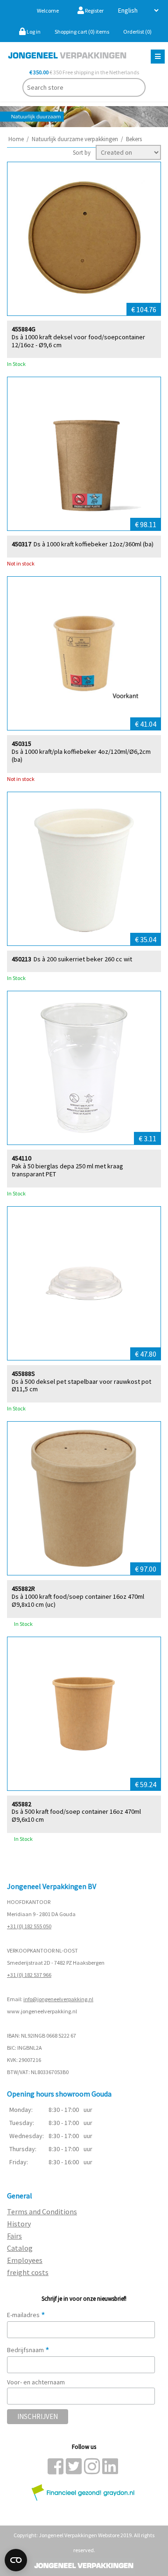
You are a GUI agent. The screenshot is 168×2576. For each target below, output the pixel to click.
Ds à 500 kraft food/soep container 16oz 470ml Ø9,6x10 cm (76, 1816)
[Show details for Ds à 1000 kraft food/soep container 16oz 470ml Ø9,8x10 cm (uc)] (84, 1498)
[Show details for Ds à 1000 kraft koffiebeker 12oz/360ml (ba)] (84, 454)
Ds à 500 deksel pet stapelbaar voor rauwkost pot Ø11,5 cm (81, 1386)
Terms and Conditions (42, 2211)
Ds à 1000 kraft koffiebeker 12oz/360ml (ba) (94, 544)
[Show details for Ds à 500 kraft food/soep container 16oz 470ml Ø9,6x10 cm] (84, 1714)
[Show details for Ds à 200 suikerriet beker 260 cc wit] (84, 869)
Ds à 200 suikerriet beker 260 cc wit (83, 959)
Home (16, 139)
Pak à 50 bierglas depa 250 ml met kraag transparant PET (67, 1170)
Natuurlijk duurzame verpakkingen (75, 139)
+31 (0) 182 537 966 (29, 1975)
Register (94, 11)
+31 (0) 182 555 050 (29, 1926)
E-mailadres (26, 2315)
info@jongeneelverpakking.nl (58, 1999)
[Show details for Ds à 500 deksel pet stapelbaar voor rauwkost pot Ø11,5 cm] (84, 1283)
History (19, 2224)
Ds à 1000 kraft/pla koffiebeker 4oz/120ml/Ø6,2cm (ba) (81, 756)
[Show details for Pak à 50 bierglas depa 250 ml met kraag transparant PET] (84, 1068)
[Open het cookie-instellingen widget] (16, 2560)
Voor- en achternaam (36, 2382)
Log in (33, 32)
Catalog (20, 2248)
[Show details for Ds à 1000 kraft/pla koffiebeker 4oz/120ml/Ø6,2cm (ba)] (84, 653)
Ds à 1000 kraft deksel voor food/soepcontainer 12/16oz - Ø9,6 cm (78, 341)
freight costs (28, 2272)
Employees (25, 2260)
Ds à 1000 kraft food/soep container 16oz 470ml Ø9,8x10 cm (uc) (78, 1601)
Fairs (14, 2236)
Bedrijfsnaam (28, 2350)
